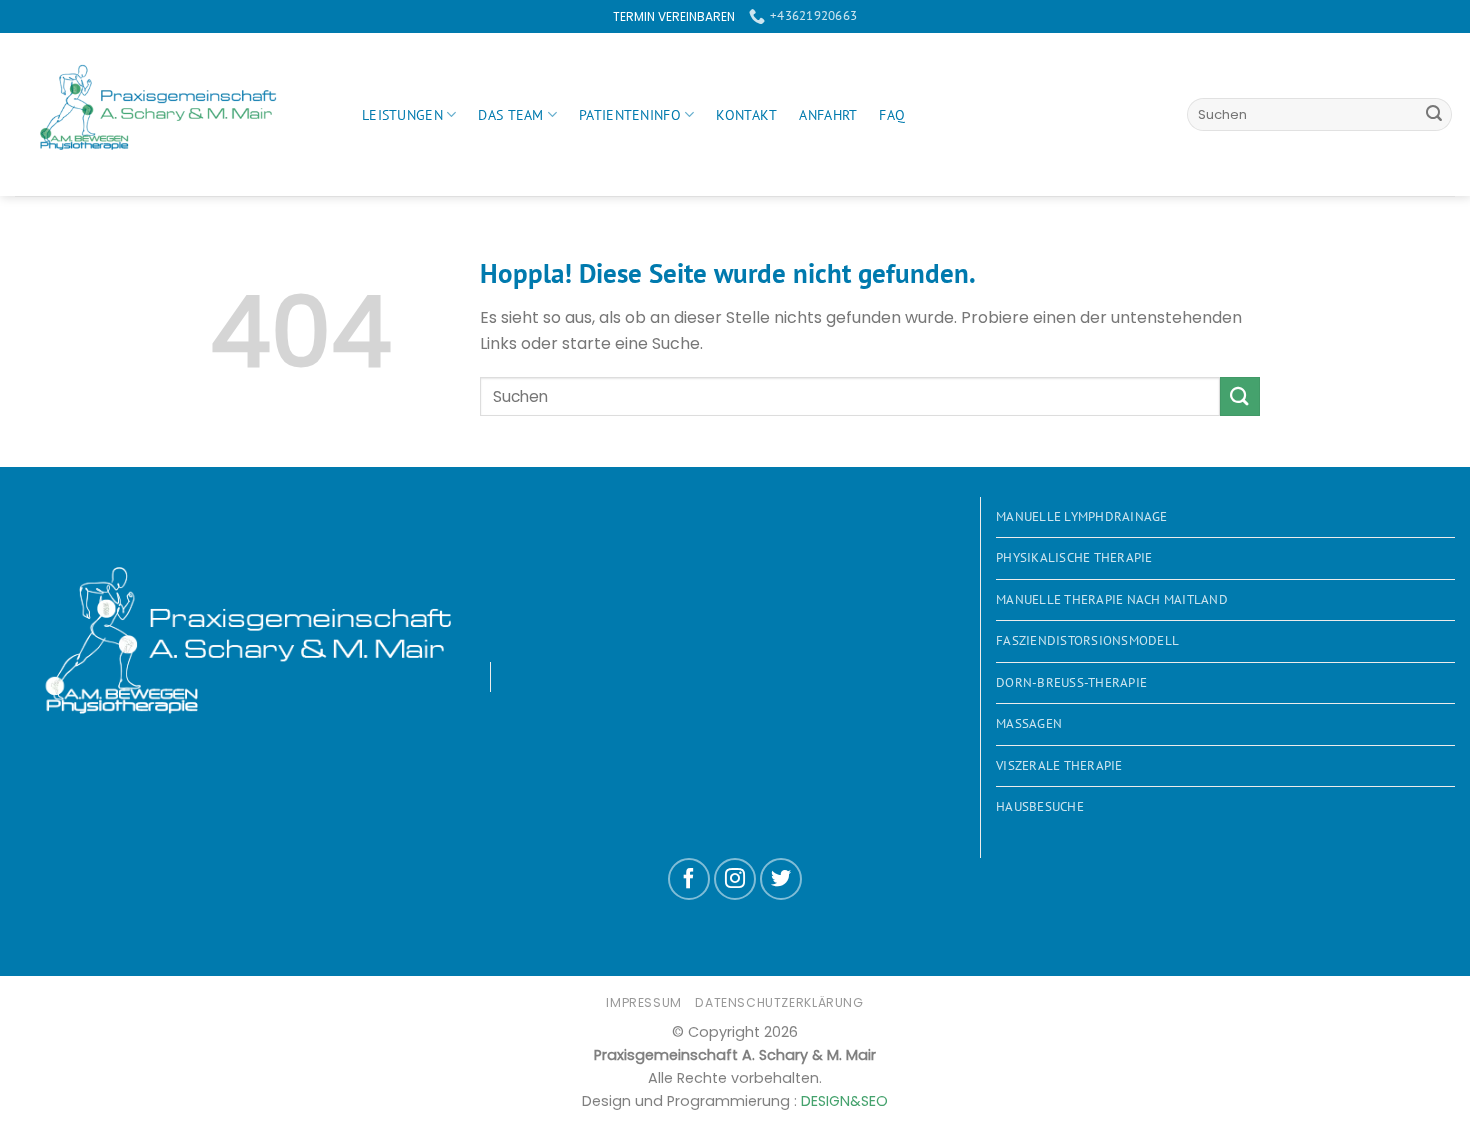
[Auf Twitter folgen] (781, 879)
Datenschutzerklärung (779, 1002)
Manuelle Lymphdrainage (1082, 516)
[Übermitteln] (1434, 115)
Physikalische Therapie (1074, 557)
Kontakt (746, 114)
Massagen (1029, 723)
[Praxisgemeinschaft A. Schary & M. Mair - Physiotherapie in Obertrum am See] (173, 115)
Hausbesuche (1040, 806)
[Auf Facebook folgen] (689, 879)
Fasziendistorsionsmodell (1087, 640)
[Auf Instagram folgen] (735, 879)
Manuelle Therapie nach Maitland (1112, 599)
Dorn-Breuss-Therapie (1071, 682)
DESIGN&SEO (844, 1101)
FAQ (892, 114)
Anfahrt (828, 114)
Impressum (644, 1002)
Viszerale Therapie (1059, 765)
